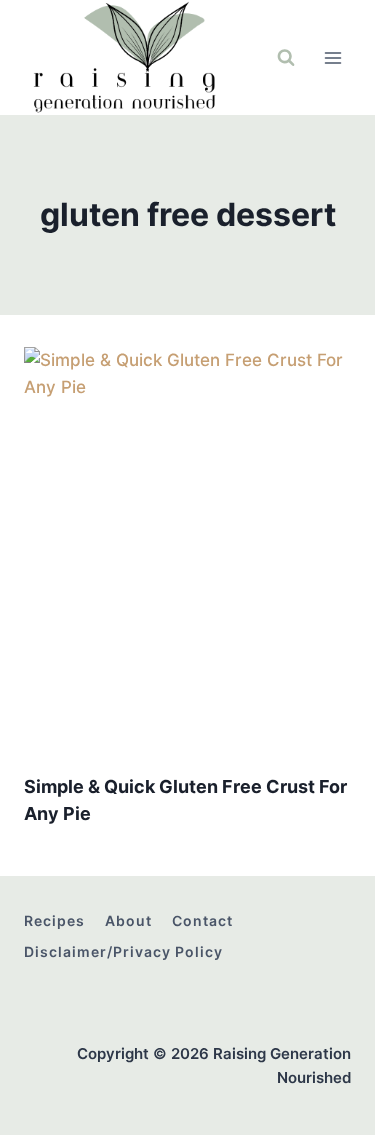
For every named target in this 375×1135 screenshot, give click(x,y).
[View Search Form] (286, 58)
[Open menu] (332, 57)
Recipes (54, 920)
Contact (202, 920)
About (128, 920)
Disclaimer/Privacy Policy (123, 951)
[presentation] (187, 551)
